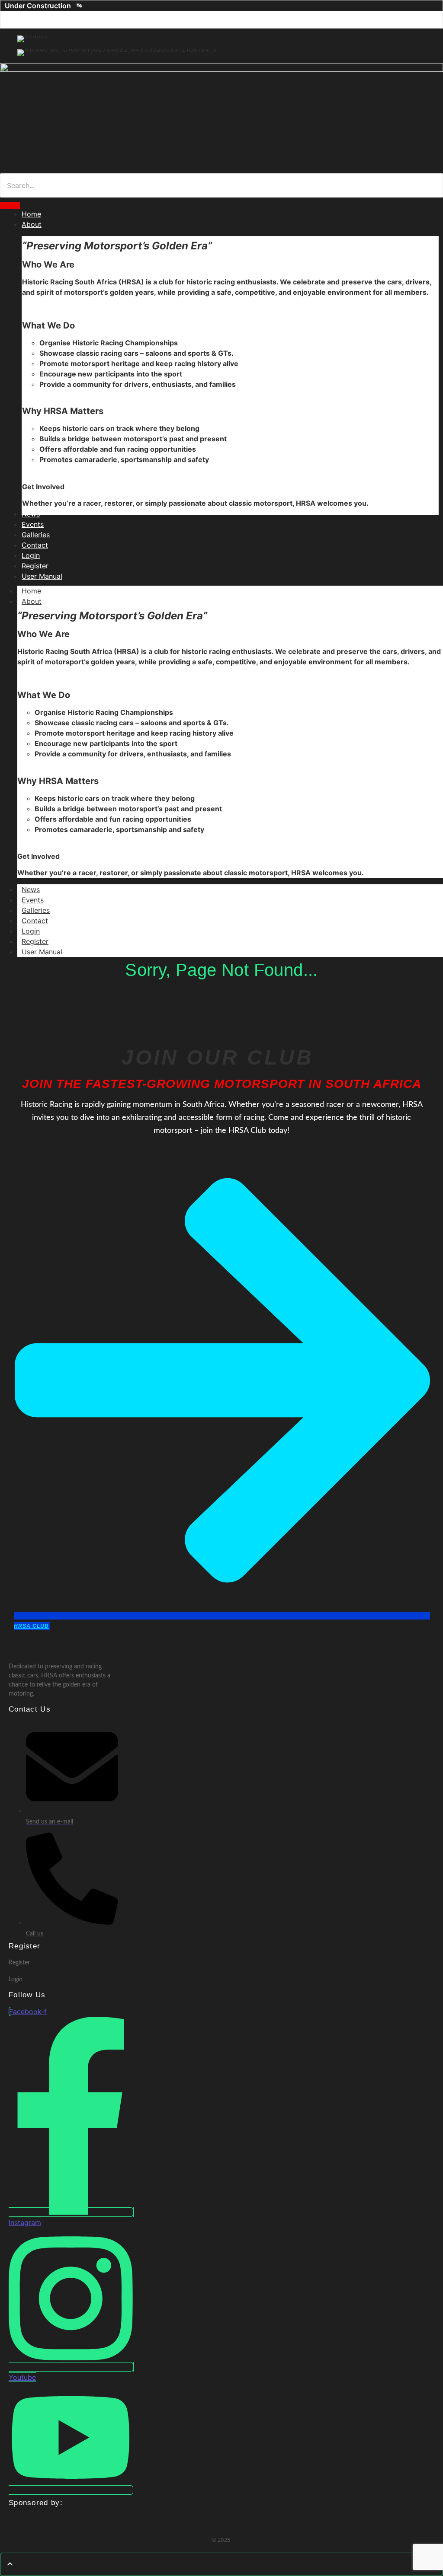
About (32, 601)
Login (31, 931)
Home (31, 591)
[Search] (10, 205)
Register (35, 941)
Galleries (36, 910)
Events (33, 900)
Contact (35, 921)
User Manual (42, 952)
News (31, 889)
